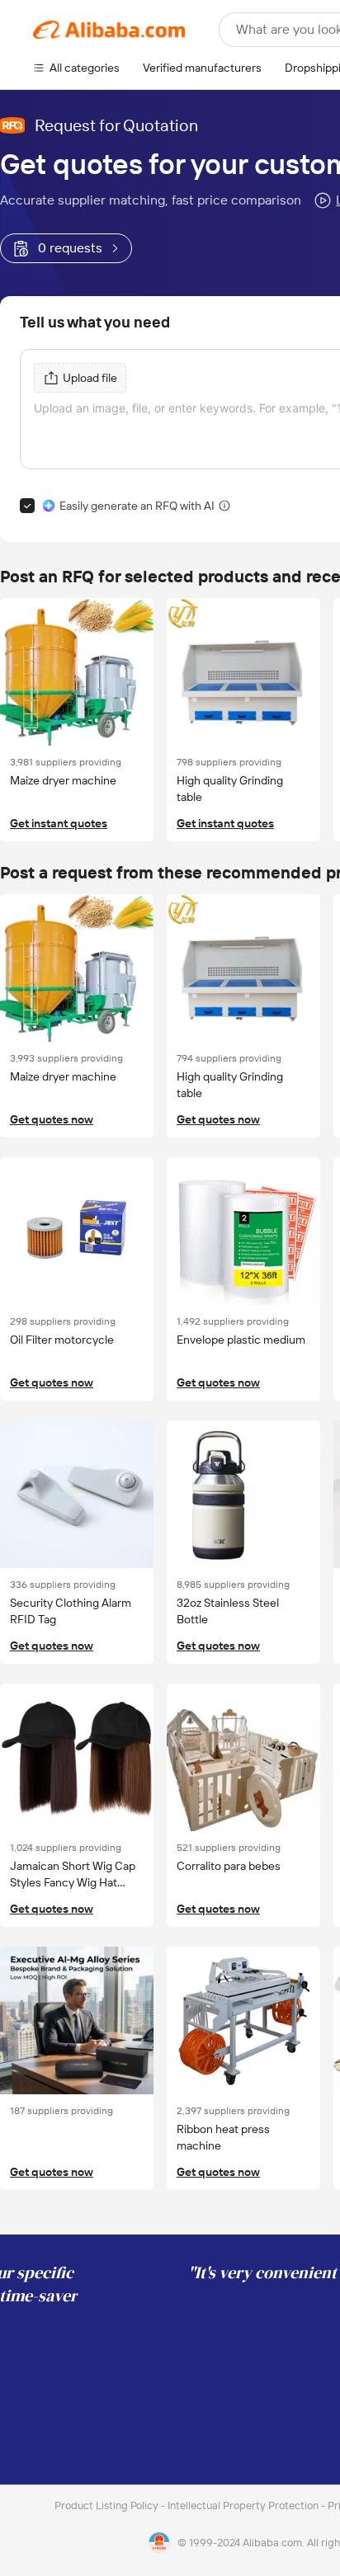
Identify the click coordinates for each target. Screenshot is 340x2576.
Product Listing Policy (108, 2505)
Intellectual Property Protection (244, 2505)
